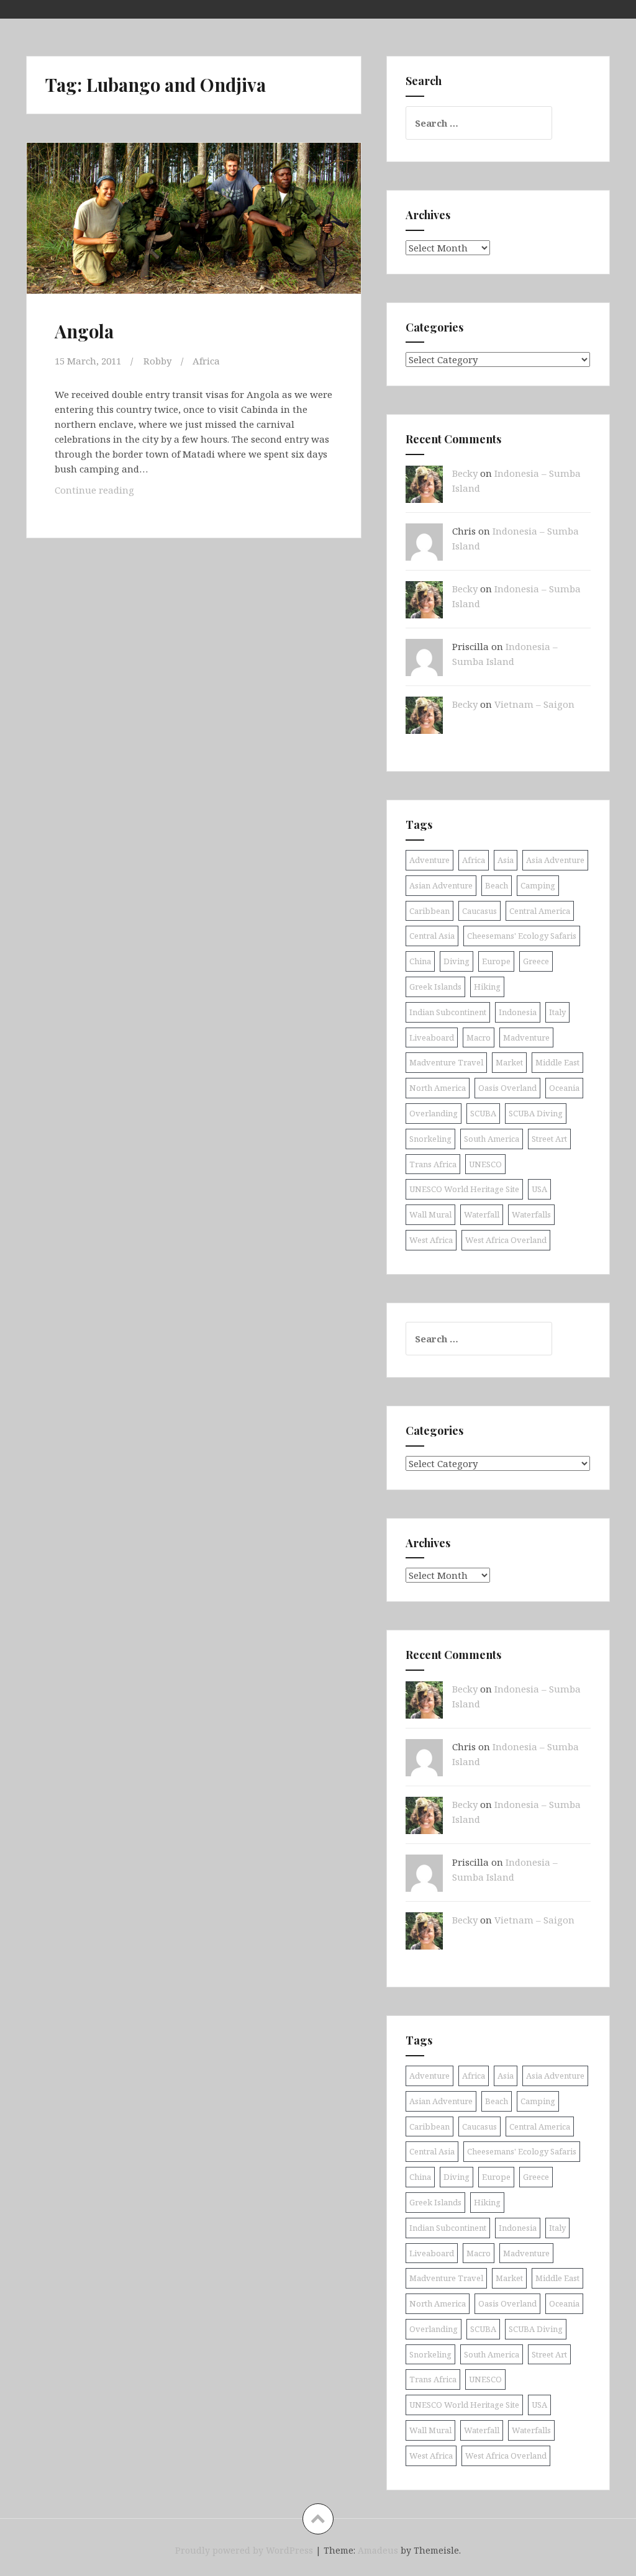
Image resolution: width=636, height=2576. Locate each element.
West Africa (431, 1240)
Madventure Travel (446, 1062)
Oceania (564, 1088)
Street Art (549, 1139)
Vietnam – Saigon (534, 704)
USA (539, 1189)
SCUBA (483, 1113)
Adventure (429, 860)
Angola (84, 331)
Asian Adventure (441, 885)
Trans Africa (433, 1164)
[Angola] (198, 234)
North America (438, 1088)
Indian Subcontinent (448, 1012)
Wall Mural (430, 1214)
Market (509, 1062)
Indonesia (518, 1012)
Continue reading (111, 490)
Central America (540, 911)
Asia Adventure (555, 860)
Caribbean (429, 911)
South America (492, 1139)
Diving (457, 961)
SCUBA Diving (536, 1113)
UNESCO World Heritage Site (464, 1189)
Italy (557, 1012)
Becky (465, 473)
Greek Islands (435, 987)
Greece (536, 961)
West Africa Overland (506, 1240)
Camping (538, 885)
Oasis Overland (507, 1088)
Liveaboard (432, 1037)
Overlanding (434, 1113)
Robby (157, 361)
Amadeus (378, 2550)
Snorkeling (430, 1139)
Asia (506, 860)
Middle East (557, 1062)
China (420, 961)
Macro (479, 1037)
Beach (497, 885)
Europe (496, 961)
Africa (206, 361)
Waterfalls (531, 1214)
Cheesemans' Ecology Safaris (522, 936)
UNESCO (485, 1164)
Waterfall (482, 1214)
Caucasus (479, 911)
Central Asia (432, 936)
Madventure (526, 1037)
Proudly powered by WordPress (244, 2550)
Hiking (487, 987)
